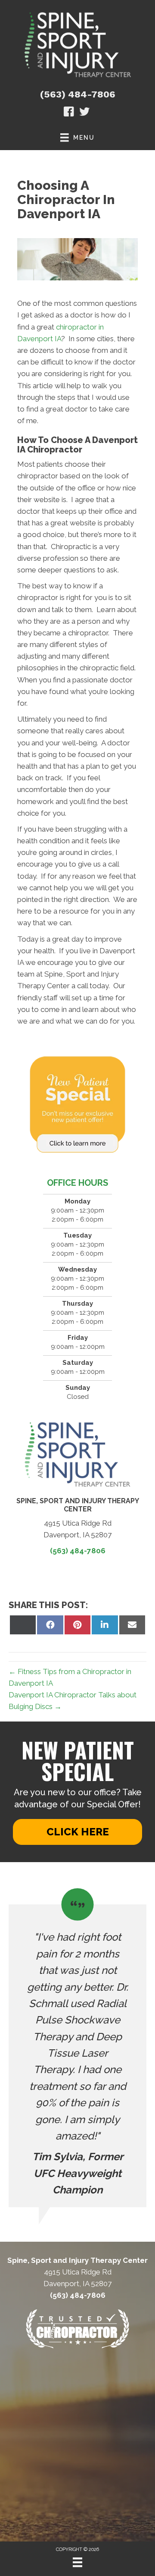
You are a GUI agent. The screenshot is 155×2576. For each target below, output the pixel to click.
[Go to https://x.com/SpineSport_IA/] (84, 113)
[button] (77, 1832)
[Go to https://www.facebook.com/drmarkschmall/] (69, 113)
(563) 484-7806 (78, 94)
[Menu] (77, 2562)
